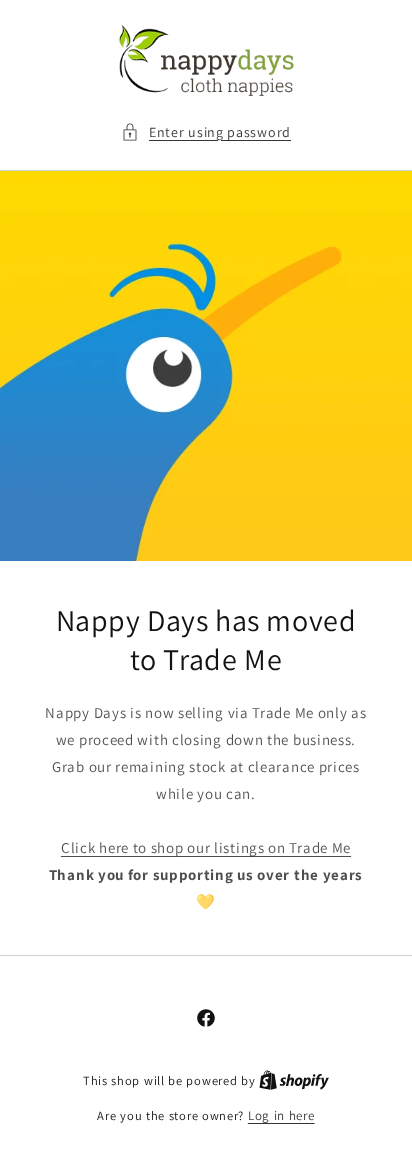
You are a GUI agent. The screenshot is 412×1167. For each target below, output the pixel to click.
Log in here (281, 1115)
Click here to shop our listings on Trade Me (206, 847)
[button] (206, 132)
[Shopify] (294, 1080)
